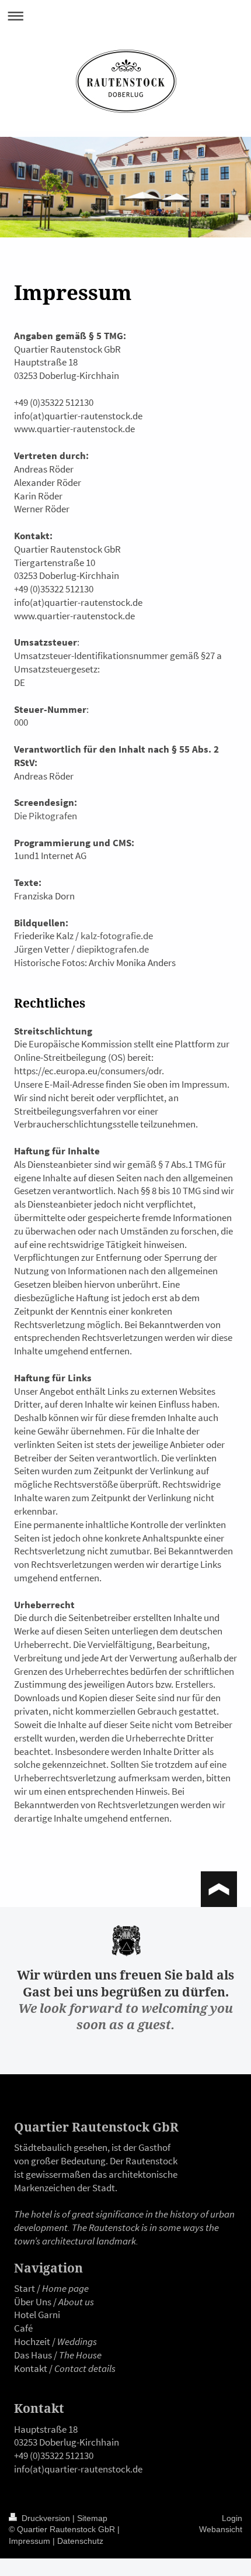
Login (232, 2518)
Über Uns (33, 2302)
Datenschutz (80, 2541)
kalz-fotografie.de (117, 936)
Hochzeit (32, 2341)
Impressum (29, 2541)
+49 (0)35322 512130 (54, 2456)
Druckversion (46, 2518)
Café (23, 2328)
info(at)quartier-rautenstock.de (78, 2469)
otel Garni (40, 2315)
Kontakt (31, 2368)
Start (25, 2288)
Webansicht (221, 2529)
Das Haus (33, 2355)
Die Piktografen (46, 816)
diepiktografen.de (113, 949)
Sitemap (92, 2518)
